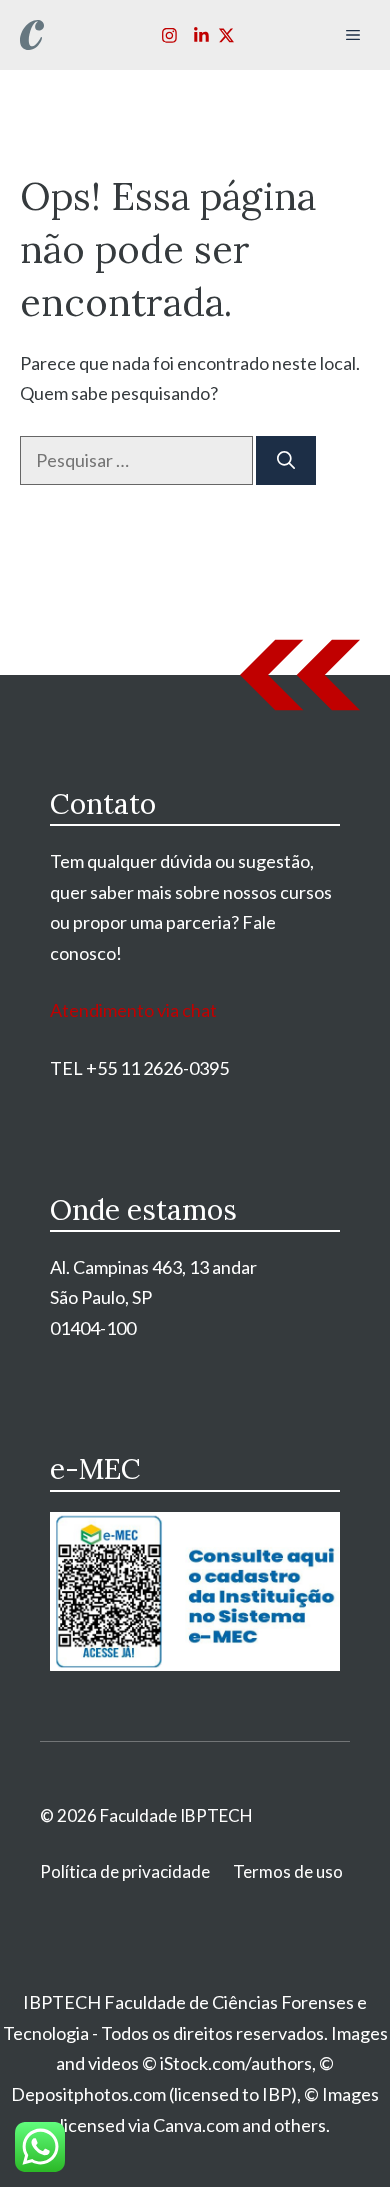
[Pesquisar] (286, 460)
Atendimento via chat (133, 1010)
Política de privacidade (125, 1871)
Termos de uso (288, 1871)
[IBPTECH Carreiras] (32, 35)
